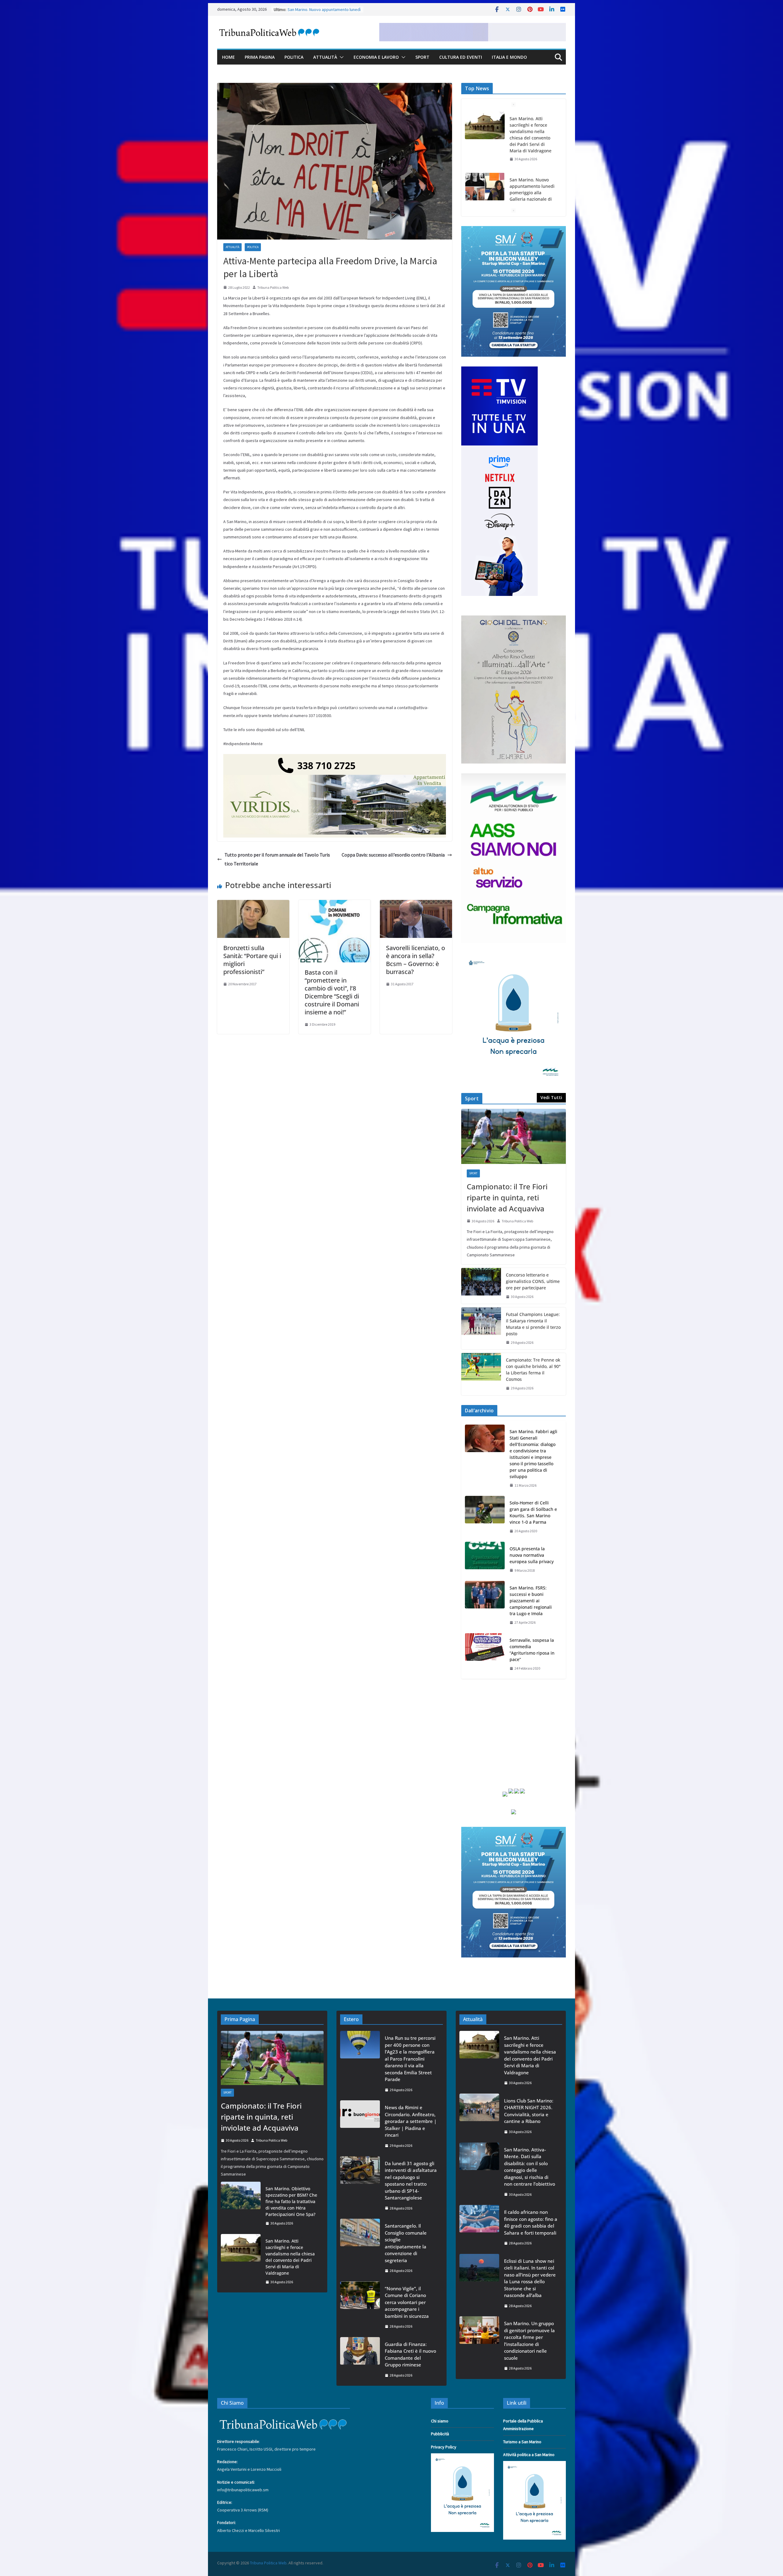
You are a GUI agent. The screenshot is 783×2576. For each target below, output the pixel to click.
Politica (294, 57)
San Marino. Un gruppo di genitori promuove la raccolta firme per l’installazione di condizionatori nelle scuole (529, 2341)
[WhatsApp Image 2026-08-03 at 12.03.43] (514, 230)
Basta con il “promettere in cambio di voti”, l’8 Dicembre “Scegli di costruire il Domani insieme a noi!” (332, 992)
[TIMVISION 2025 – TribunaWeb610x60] (473, 27)
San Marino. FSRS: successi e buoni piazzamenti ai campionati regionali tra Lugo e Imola (531, 1601)
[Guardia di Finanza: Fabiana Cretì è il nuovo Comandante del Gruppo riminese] (360, 2360)
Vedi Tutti (551, 1097)
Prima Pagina (260, 57)
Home (228, 57)
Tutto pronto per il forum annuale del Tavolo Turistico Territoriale (277, 859)
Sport (422, 57)
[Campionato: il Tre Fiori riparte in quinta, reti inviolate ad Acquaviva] (514, 1136)
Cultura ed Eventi (461, 57)
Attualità (325, 57)
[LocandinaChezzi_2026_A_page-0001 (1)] (514, 619)
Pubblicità (440, 2434)
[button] (340, 57)
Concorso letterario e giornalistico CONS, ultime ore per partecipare (533, 1281)
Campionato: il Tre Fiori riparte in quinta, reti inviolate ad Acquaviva (507, 1197)
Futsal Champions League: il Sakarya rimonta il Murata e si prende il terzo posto (533, 1324)
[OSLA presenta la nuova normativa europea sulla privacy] (485, 1560)
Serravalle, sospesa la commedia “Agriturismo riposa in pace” (532, 1650)
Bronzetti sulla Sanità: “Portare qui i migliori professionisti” (252, 960)
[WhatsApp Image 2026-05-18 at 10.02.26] (514, 777)
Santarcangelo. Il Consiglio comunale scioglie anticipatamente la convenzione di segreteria (406, 2243)
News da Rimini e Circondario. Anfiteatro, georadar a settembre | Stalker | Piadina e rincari (411, 2121)
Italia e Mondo (509, 57)
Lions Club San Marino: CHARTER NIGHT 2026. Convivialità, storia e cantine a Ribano (533, 202)
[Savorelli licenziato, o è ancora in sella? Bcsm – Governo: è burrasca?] (416, 904)
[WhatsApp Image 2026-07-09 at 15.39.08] (514, 956)
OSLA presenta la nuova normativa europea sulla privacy (532, 1555)
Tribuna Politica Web (273, 287)
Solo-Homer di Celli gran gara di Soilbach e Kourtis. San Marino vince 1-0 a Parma (533, 1512)
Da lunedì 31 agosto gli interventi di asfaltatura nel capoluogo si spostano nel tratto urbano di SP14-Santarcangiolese (411, 2181)
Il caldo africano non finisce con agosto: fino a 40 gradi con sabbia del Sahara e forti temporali (531, 2222)
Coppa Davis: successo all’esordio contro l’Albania (393, 855)
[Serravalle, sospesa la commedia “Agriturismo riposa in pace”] (485, 1654)
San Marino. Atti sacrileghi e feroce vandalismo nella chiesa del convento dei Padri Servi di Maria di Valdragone (290, 2257)
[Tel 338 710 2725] (335, 758)
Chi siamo (440, 2421)
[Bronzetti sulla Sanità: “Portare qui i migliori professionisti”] (253, 904)
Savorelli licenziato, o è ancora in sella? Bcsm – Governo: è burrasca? (416, 960)
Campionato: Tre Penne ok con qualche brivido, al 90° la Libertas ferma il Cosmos (533, 1370)
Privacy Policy (444, 2447)
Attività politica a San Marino (529, 2455)
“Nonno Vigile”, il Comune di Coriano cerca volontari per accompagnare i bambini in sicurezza (407, 2302)
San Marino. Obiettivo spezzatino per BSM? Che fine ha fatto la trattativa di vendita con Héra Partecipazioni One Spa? (291, 2201)
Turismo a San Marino (522, 2442)
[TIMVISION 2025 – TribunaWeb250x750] (499, 370)
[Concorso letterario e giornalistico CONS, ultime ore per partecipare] (481, 1286)
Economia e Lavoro (376, 57)
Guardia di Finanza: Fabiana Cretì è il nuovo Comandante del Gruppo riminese (410, 2355)
